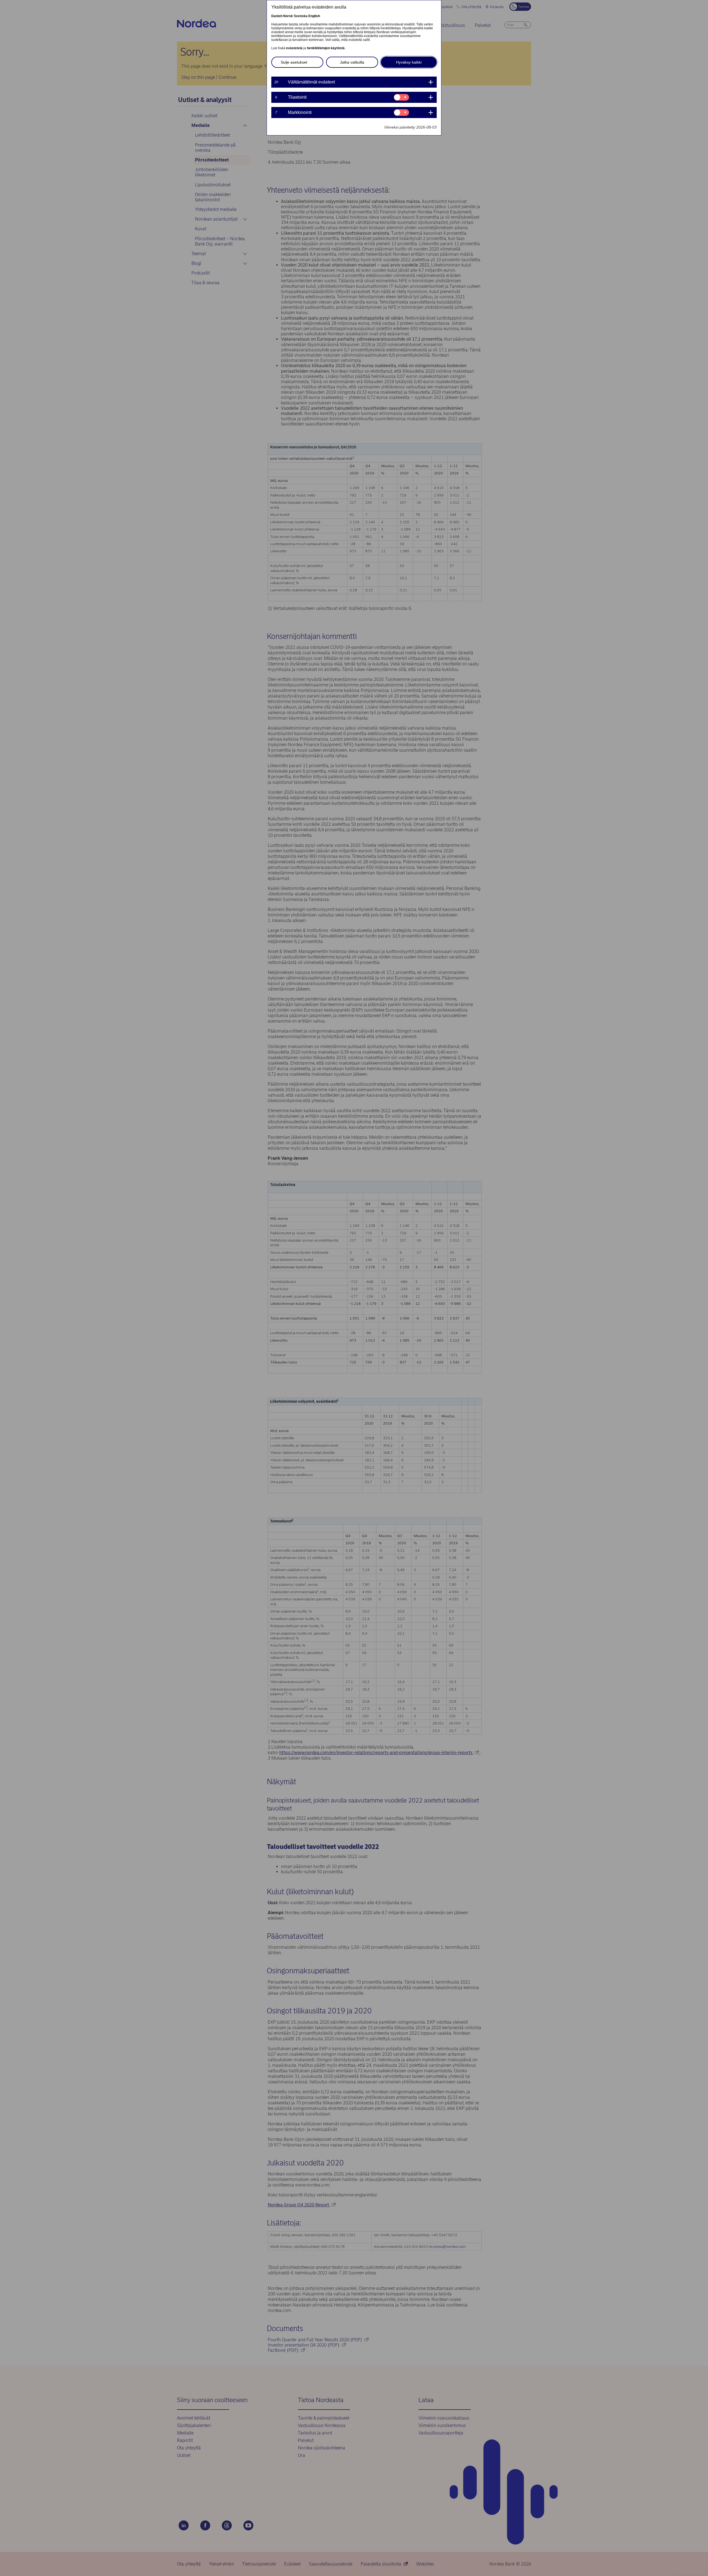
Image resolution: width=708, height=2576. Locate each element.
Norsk (288, 16)
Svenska (301, 16)
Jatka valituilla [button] (352, 62)
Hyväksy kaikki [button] (409, 62)
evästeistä (294, 48)
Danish (277, 16)
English (314, 16)
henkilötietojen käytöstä (326, 48)
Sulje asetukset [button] (294, 62)
